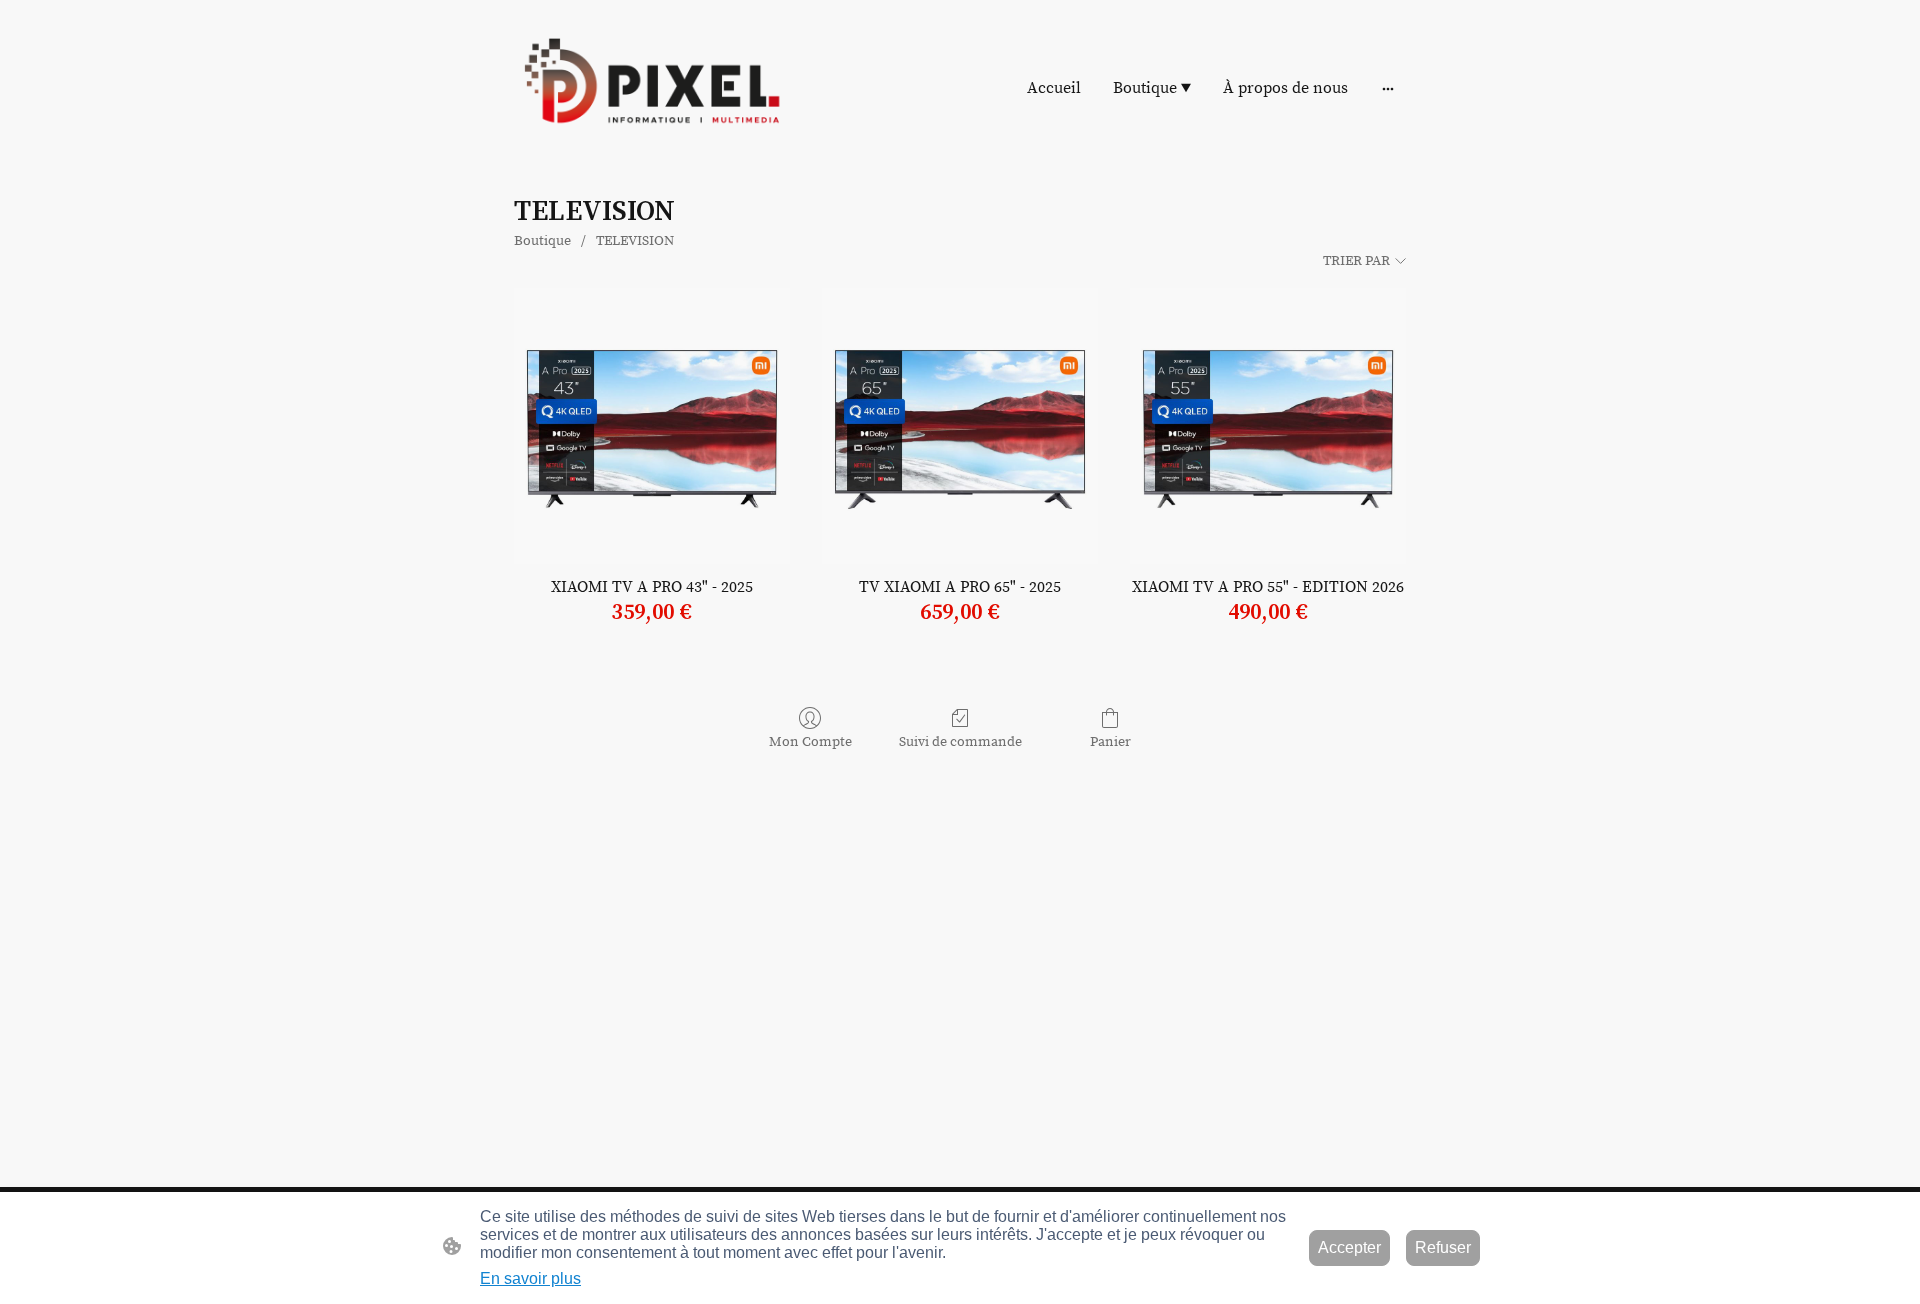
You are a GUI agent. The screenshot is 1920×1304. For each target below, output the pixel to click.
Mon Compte (810, 742)
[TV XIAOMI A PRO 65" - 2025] (960, 426)
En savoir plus (530, 1278)
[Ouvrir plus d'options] (1388, 88)
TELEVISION (635, 241)
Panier (1110, 742)
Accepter (1349, 1247)
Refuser (1443, 1247)
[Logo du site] (650, 88)
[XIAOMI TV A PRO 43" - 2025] (652, 426)
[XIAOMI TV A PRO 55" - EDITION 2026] (1268, 426)
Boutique (542, 241)
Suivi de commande (960, 742)
